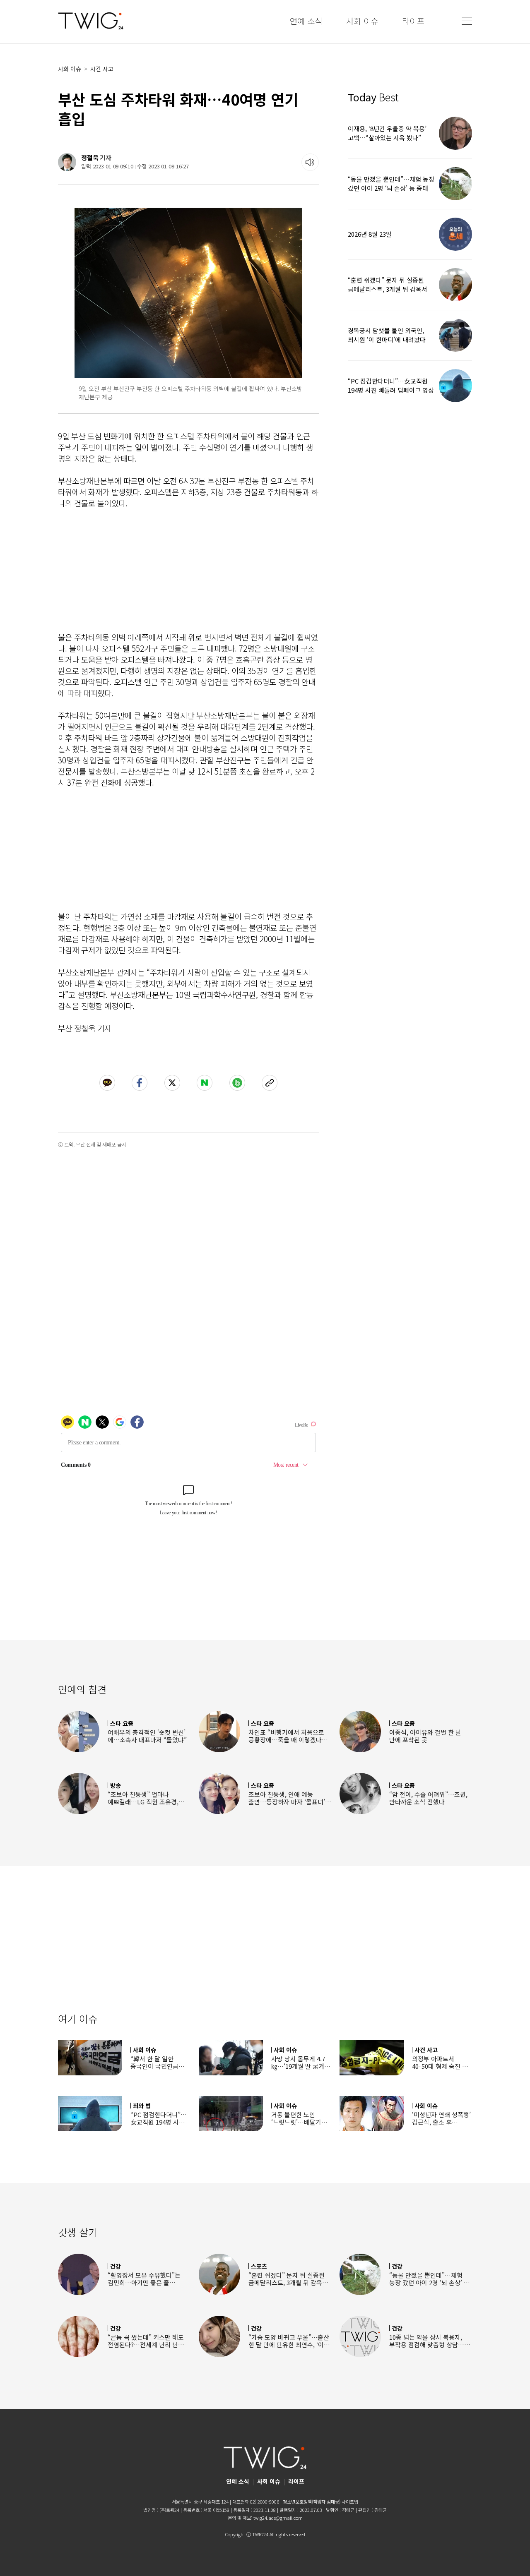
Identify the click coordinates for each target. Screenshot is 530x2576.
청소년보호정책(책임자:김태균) (312, 2502)
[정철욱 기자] (67, 162)
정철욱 (90, 157)
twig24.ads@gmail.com (278, 2518)
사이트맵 (350, 2502)
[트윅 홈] (91, 21)
